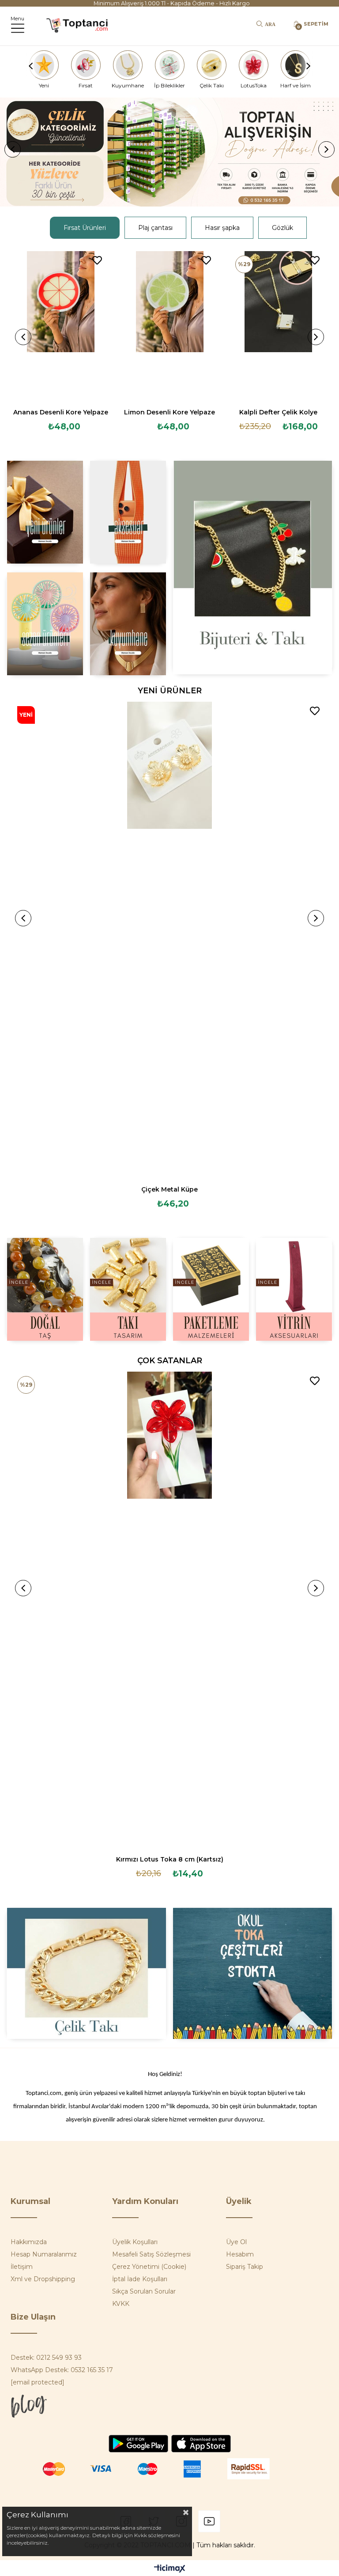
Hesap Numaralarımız (44, 2254)
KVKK (121, 2304)
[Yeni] (44, 65)
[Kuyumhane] (128, 65)
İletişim (22, 2267)
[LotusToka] (253, 65)
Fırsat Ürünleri (85, 228)
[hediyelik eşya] (45, 624)
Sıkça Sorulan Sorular (144, 2291)
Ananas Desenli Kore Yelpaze (61, 412)
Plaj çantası (155, 228)
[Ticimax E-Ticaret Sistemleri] (170, 2569)
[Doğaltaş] (45, 1289)
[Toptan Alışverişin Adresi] (169, 152)
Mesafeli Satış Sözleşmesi (151, 2254)
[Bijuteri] (253, 568)
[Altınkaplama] (128, 624)
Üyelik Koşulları (135, 2242)
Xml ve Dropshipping (43, 2279)
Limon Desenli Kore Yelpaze (169, 412)
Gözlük (282, 228)
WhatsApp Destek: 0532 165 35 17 (62, 2370)
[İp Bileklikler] (169, 65)
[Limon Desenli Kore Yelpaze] (170, 326)
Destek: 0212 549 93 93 (46, 2358)
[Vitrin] (294, 1289)
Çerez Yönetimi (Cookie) (149, 2267)
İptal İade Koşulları (140, 2279)
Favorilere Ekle (97, 260)
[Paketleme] (211, 1289)
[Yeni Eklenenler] (45, 512)
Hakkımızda (29, 2242)
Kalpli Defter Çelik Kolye (278, 412)
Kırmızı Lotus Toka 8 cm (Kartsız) (170, 1859)
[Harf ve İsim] (295, 65)
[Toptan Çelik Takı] (86, 1973)
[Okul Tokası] (253, 1973)
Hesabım (240, 2254)
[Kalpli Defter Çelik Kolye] (279, 326)
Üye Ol (236, 2242)
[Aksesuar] (128, 512)
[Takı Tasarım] (128, 1289)
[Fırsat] (86, 65)
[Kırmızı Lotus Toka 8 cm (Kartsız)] (169, 1610)
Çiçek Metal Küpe (169, 1189)
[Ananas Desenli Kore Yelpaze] (61, 326)
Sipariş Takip (245, 2267)
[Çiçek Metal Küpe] (169, 940)
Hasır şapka (222, 228)
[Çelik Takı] (211, 65)
